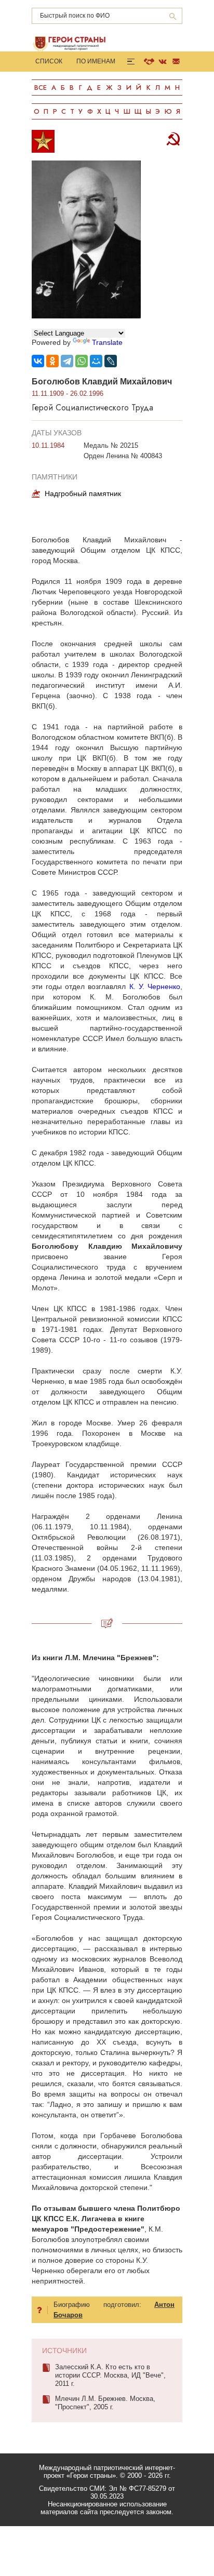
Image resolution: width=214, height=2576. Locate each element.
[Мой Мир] (96, 361)
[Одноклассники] (52, 361)
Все (41, 88)
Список (49, 61)
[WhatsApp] (82, 361)
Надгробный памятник (83, 493)
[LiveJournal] (111, 361)
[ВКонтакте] (38, 361)
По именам (96, 61)
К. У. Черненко (155, 986)
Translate (107, 342)
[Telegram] (67, 361)
